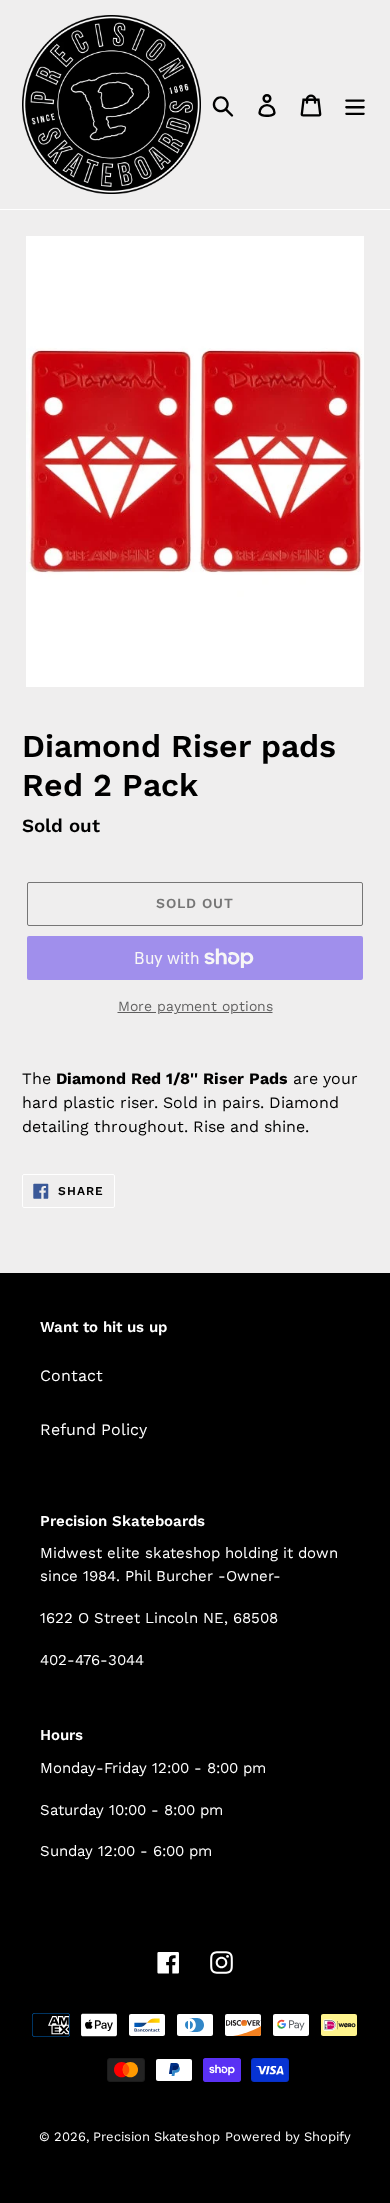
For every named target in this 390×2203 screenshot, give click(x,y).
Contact (71, 1375)
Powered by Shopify (288, 2136)
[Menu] (355, 104)
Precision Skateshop (156, 2136)
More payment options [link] (195, 1006)
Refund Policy (93, 1429)
